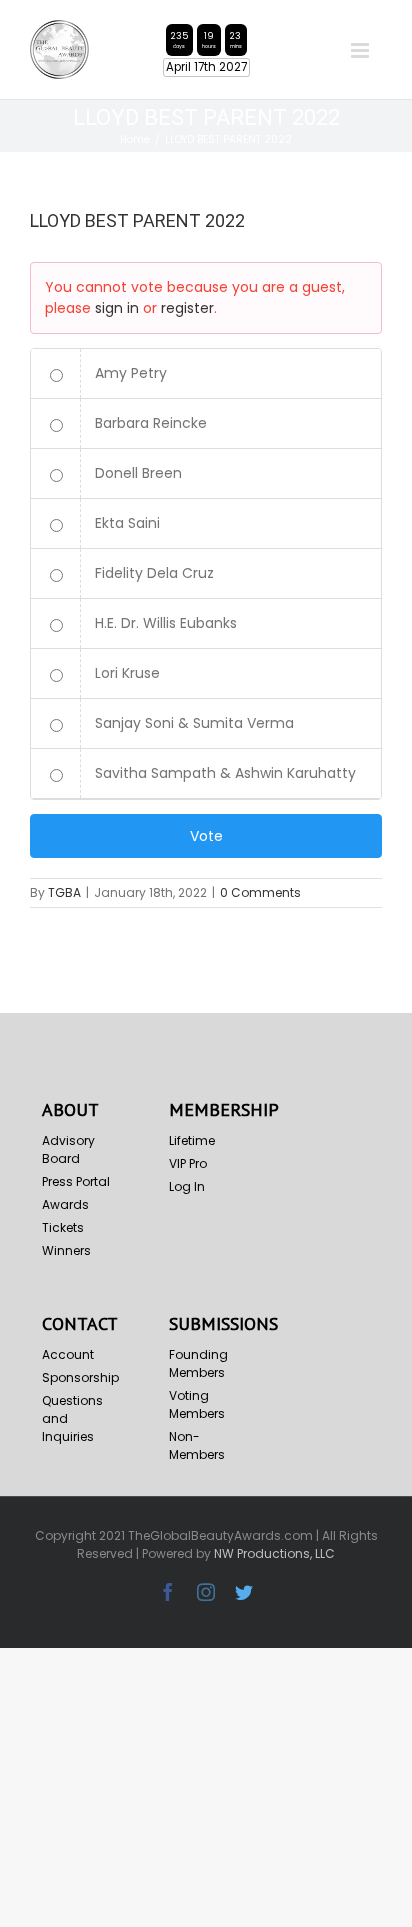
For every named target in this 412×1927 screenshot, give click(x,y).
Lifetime (192, 1140)
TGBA (64, 892)
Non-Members (197, 1445)
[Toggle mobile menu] (361, 50)
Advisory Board (68, 1149)
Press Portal (76, 1181)
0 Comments (260, 892)
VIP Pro (188, 1163)
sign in (117, 308)
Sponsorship (79, 1377)
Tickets (63, 1227)
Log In (187, 1186)
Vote (206, 836)
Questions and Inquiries (72, 1418)
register (187, 308)
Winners (66, 1250)
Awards (65, 1204)
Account (68, 1354)
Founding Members (198, 1363)
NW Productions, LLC (274, 1553)
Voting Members (197, 1404)
